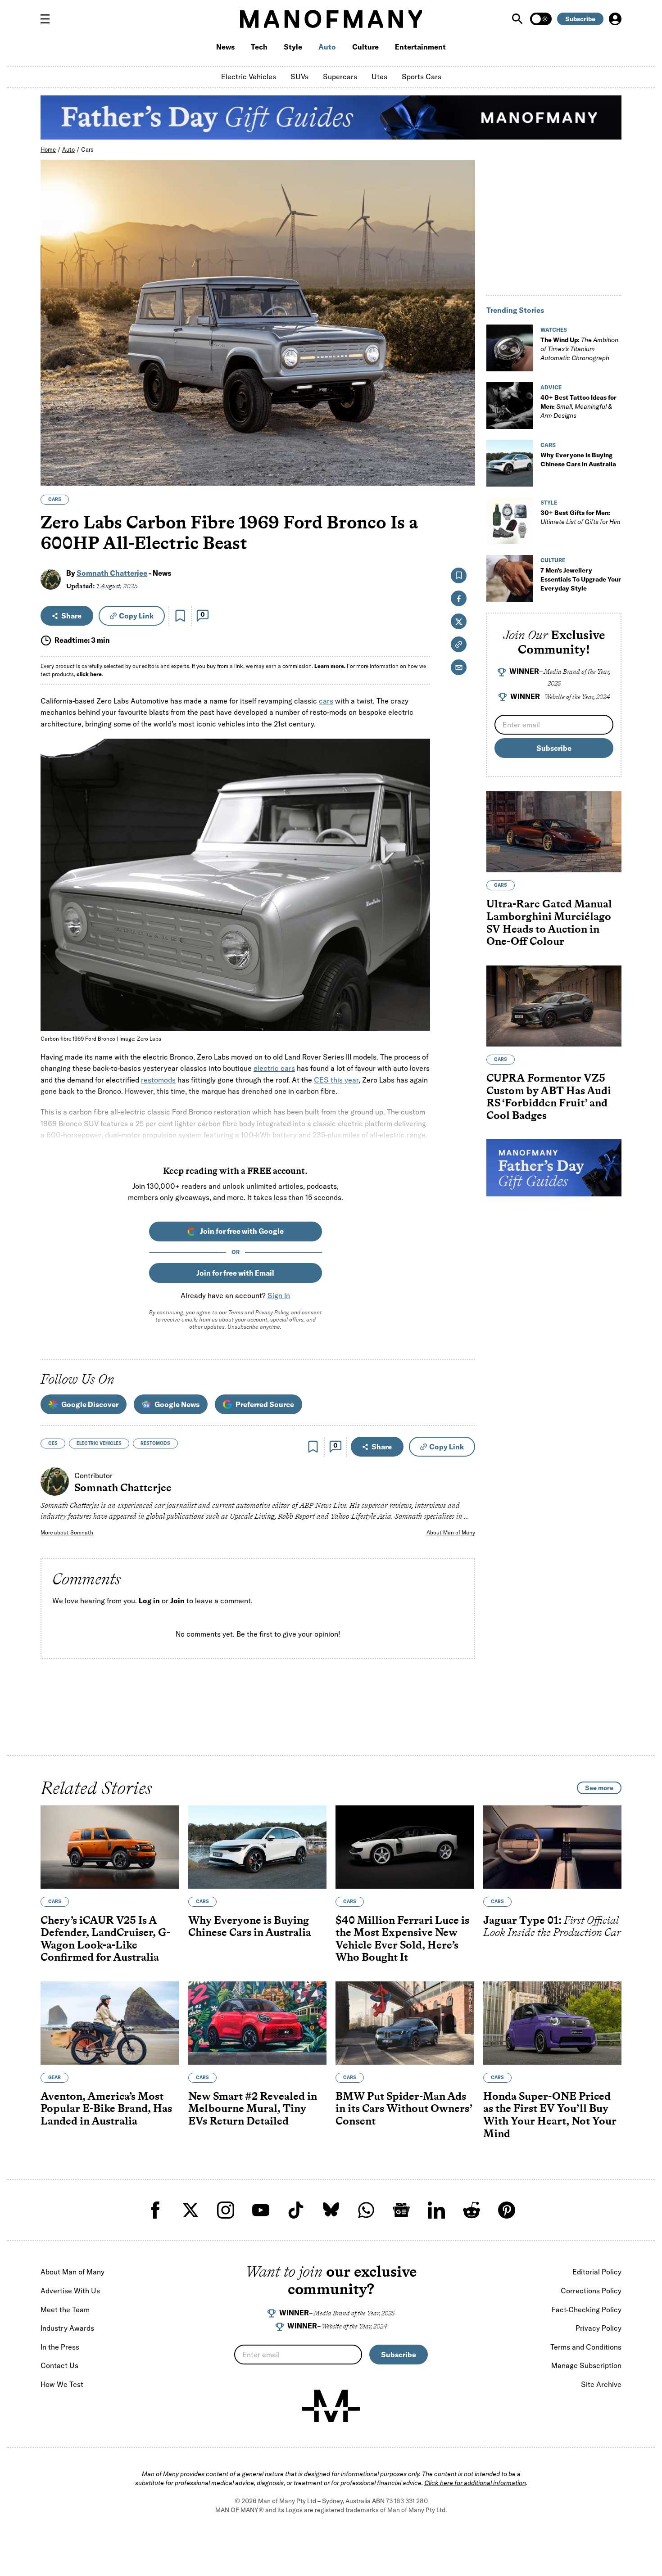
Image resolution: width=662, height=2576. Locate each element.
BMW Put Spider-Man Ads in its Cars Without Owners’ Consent (404, 2108)
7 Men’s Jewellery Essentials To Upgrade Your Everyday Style (581, 579)
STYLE (549, 503)
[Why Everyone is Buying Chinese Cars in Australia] (510, 463)
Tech (259, 47)
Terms (236, 1312)
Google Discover (90, 1404)
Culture (365, 47)
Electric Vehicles (249, 77)
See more (599, 1788)
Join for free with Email (235, 1273)
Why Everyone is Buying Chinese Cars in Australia (250, 1926)
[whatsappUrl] (366, 2210)
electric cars (274, 1068)
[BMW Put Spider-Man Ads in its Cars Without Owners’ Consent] (405, 2023)
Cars (87, 149)
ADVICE (551, 387)
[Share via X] (463, 435)
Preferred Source (265, 1404)
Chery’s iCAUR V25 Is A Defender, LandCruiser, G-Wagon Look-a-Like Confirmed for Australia (105, 1939)
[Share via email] (459, 667)
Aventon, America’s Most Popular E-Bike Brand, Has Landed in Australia (106, 2108)
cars (326, 701)
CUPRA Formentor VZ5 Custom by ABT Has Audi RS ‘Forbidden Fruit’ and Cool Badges (549, 1096)
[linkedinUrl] (436, 2210)
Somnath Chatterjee (112, 573)
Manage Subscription (586, 2365)
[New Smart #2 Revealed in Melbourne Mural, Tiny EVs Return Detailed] (258, 2023)
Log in (149, 1601)
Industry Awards (67, 2328)
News (225, 47)
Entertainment (420, 47)
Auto (327, 47)
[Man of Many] (331, 2406)
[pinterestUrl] (507, 2210)
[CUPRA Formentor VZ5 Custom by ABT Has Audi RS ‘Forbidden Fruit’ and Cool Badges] (554, 1006)
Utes (379, 77)
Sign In (279, 1295)
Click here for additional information (475, 2483)
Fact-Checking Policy (587, 2310)
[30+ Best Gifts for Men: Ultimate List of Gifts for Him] (510, 521)
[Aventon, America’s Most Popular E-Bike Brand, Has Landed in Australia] (110, 2023)
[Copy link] (463, 474)
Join (177, 1601)
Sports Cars (422, 77)
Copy (136, 616)
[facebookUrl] (155, 2210)
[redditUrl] (472, 2210)
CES (53, 1443)
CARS (55, 499)
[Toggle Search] (518, 19)
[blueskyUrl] (331, 2210)
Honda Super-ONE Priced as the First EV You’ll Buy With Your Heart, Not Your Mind (550, 2115)
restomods (158, 1080)
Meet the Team (65, 2310)
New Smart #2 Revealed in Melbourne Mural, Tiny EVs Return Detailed (253, 2108)
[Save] (180, 616)
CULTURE (553, 560)
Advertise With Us (70, 2291)
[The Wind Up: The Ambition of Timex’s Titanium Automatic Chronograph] (510, 348)
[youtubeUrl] (261, 2210)
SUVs (299, 77)
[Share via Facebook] (463, 416)
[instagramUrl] (226, 2210)
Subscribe (580, 19)
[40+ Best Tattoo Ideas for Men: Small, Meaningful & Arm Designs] (510, 406)
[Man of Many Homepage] (331, 19)
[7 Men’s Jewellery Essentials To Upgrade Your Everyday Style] (510, 578)
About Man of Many (451, 1532)
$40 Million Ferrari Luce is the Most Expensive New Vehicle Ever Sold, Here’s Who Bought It (402, 1939)
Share (71, 616)
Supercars (340, 77)
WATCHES (554, 330)
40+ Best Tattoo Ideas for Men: (578, 406)
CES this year (336, 1080)
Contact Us (59, 2365)
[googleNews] (401, 2210)
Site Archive (601, 2384)
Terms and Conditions (586, 2347)
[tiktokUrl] (296, 2210)
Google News (177, 1404)
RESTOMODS (155, 1443)
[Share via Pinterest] (463, 455)
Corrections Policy (591, 2291)
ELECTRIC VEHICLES (99, 1443)
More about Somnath (67, 1532)
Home (48, 149)
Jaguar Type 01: (552, 1926)
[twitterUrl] (190, 2210)
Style (293, 47)
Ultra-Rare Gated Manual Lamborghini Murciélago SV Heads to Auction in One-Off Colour (549, 922)
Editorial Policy (597, 2272)
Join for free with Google (242, 1231)
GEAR (54, 2077)
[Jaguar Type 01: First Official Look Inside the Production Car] (553, 1847)
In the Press (60, 2347)
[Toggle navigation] (49, 19)
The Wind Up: (579, 349)
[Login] (615, 19)
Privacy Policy (272, 1312)
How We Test (62, 2384)
